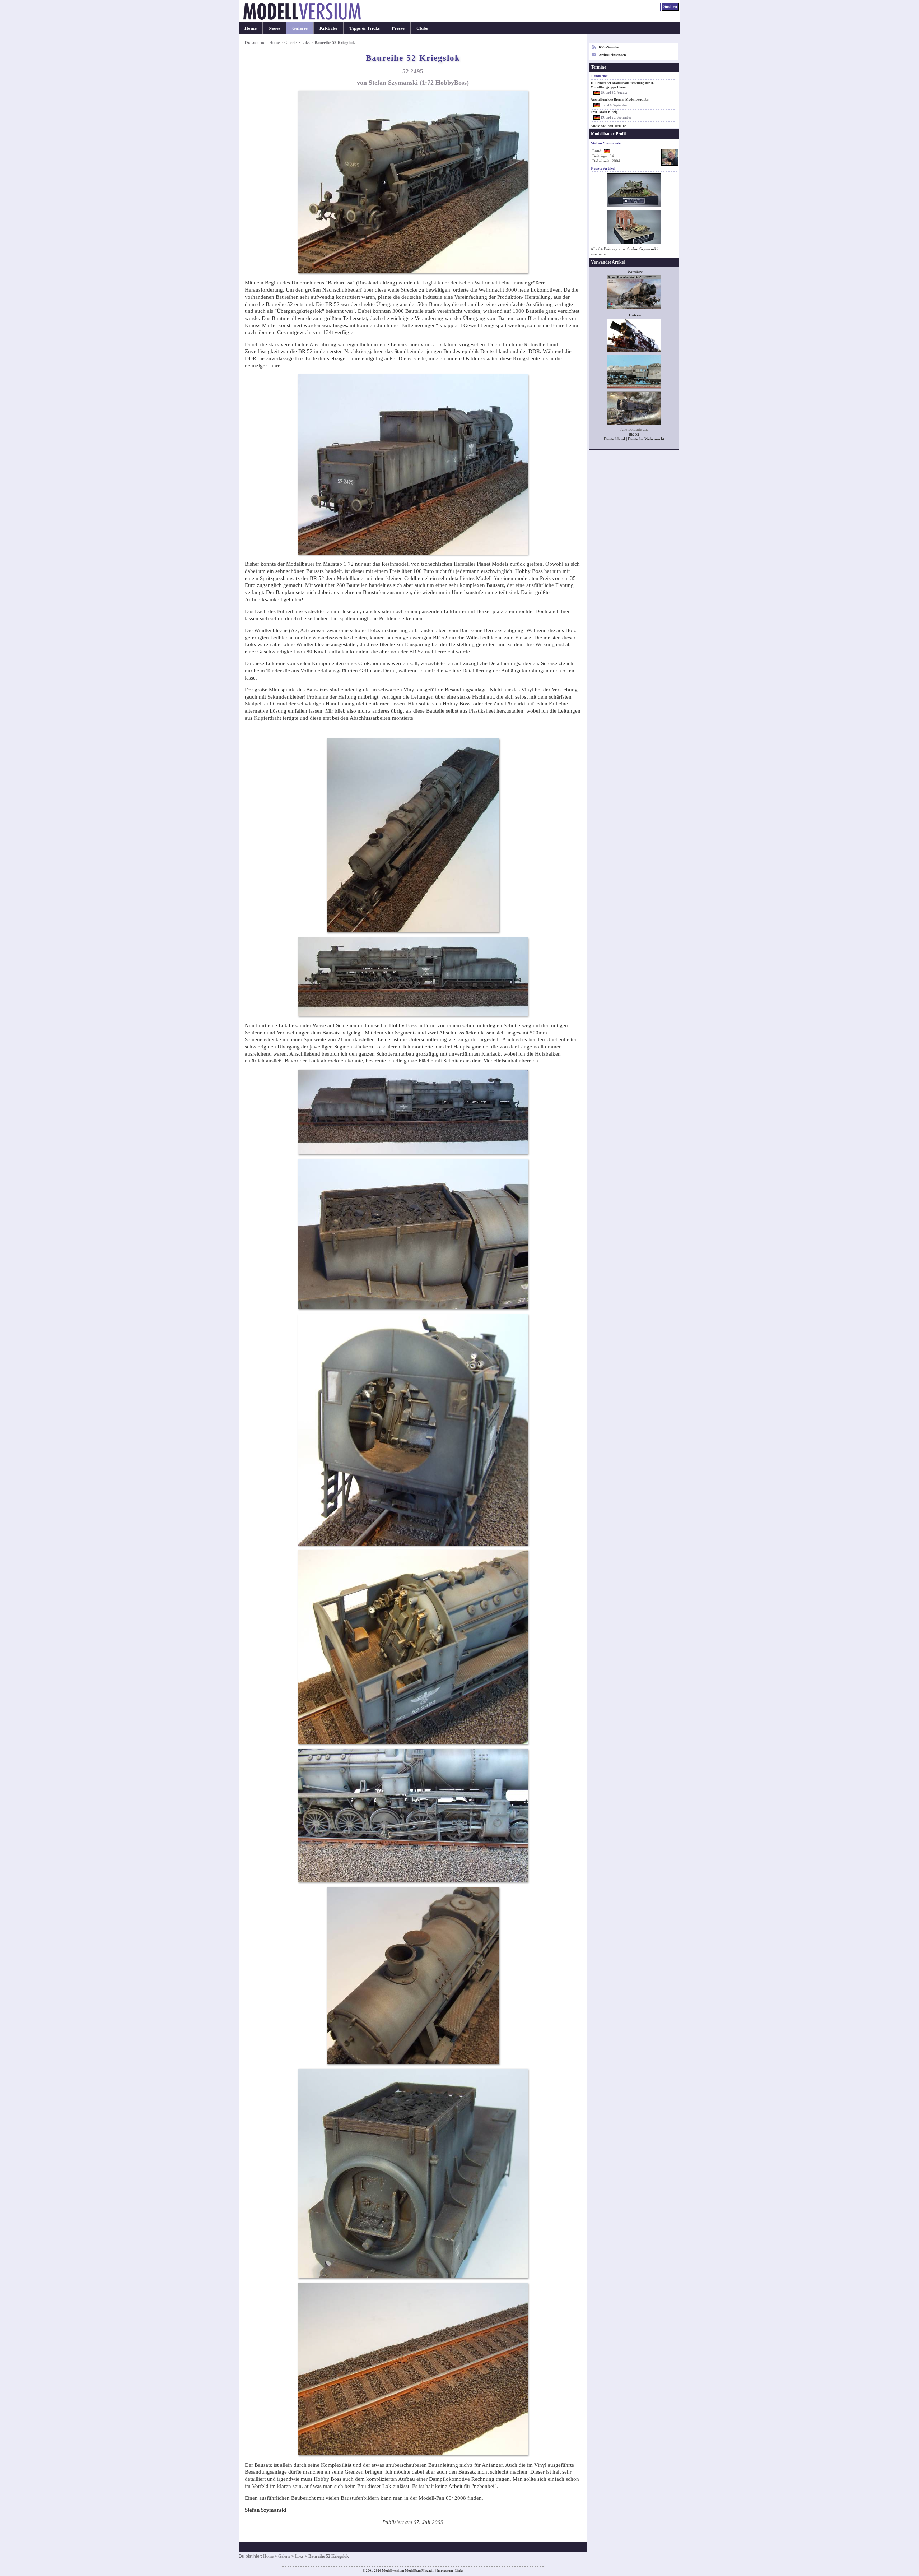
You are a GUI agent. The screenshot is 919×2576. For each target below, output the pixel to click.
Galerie (300, 28)
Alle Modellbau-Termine (608, 126)
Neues (274, 28)
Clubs (422, 28)
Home (251, 28)
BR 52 (634, 434)
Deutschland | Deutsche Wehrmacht (634, 439)
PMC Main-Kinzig (604, 112)
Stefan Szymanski (642, 249)
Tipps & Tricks (365, 28)
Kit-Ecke (328, 28)
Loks (305, 43)
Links (459, 2571)
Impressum (445, 2571)
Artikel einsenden (612, 55)
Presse (398, 28)
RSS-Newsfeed (610, 47)
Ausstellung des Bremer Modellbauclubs (620, 99)
